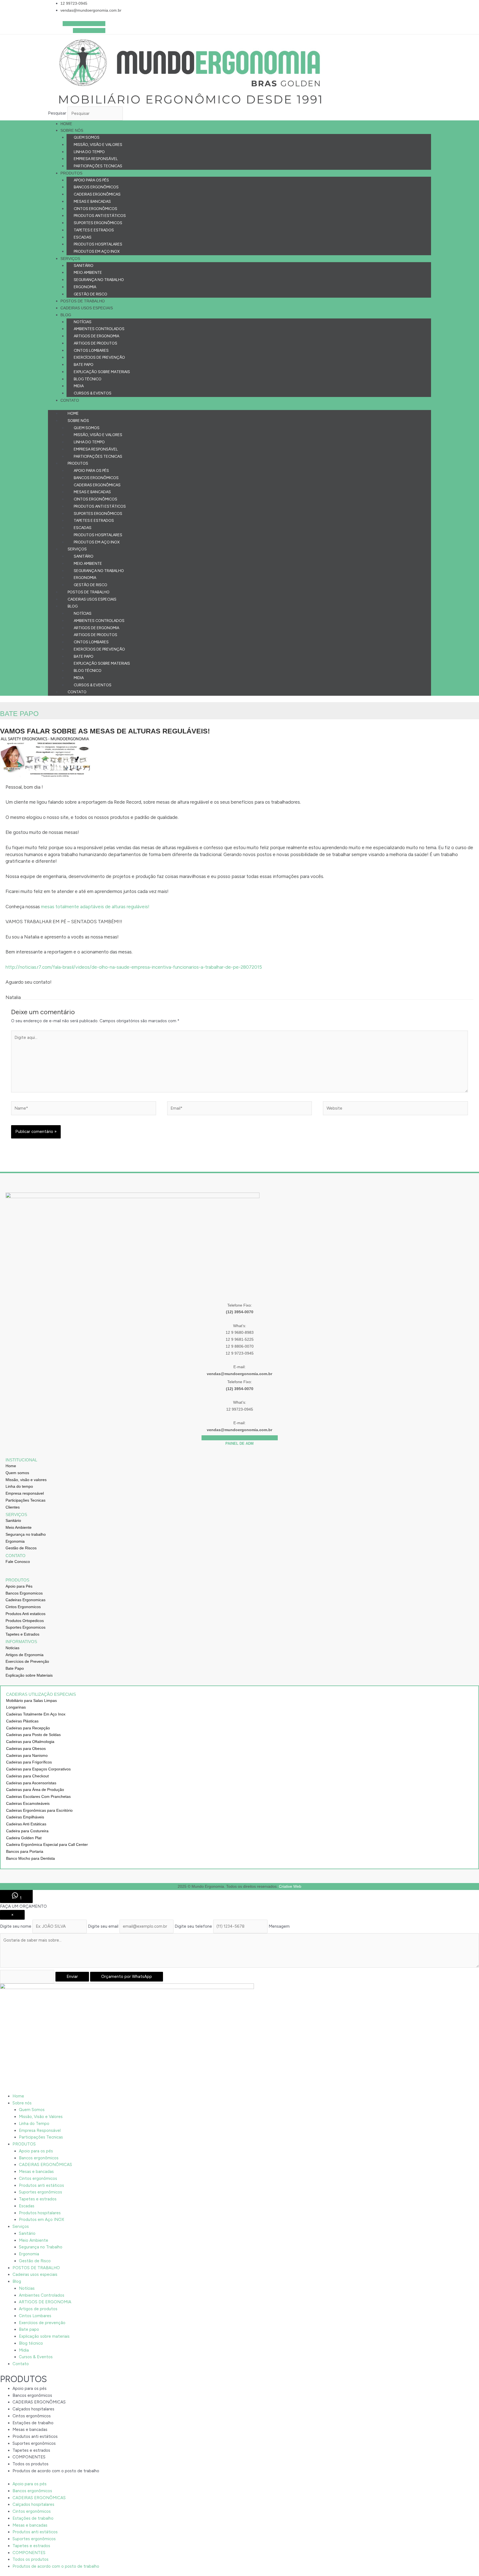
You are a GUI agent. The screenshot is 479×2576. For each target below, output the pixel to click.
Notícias (83, 322)
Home (66, 124)
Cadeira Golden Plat (24, 1838)
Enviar (72, 1977)
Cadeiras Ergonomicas (26, 1600)
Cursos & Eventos (93, 393)
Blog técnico (88, 379)
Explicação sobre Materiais (29, 1675)
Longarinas (16, 1707)
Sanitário (84, 266)
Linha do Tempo (89, 152)
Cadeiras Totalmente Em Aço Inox (36, 1714)
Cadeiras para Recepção (28, 1728)
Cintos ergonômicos (95, 209)
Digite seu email (103, 1926)
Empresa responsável (25, 1493)
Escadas (83, 237)
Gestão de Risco (91, 294)
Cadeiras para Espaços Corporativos (38, 1769)
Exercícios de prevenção (99, 357)
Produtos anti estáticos (100, 216)
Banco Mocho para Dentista (30, 1858)
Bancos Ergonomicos (24, 1593)
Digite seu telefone (193, 1926)
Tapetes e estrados (94, 230)
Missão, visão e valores (26, 1480)
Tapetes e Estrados (22, 1634)
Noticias (12, 1648)
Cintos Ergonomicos (23, 1607)
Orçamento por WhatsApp (127, 1977)
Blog (66, 315)
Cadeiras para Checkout (27, 1776)
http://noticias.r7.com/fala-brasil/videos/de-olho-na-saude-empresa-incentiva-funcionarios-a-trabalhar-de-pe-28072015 (134, 967)
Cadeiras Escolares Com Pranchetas (38, 1796)
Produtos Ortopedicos (25, 1621)
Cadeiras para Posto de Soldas (33, 1735)
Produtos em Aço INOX (97, 251)
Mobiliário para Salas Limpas (31, 1701)
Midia (79, 386)
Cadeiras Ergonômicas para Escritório (39, 1810)
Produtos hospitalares (98, 244)
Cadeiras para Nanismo (27, 1755)
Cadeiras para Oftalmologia (30, 1742)
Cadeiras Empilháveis (25, 1817)
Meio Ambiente (88, 273)
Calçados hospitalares (33, 2409)
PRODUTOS (71, 173)
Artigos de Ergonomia (25, 1655)
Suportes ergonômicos (98, 223)
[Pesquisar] (135, 115)
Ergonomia (85, 287)
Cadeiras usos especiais (87, 308)
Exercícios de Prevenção (27, 1661)
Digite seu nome (16, 1926)
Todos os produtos (30, 2464)
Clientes (13, 1507)
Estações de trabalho (33, 2423)
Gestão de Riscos (21, 1548)
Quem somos (17, 1473)
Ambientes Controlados (99, 329)
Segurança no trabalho (26, 1534)
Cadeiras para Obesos (26, 1748)
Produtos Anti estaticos (26, 1614)
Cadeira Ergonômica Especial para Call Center (47, 1844)
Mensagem (279, 1926)
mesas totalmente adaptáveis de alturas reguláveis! (95, 907)
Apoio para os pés (91, 180)
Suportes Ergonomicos (26, 1627)
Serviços (70, 259)
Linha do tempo (19, 1486)
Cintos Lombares (91, 351)
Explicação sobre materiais (102, 372)
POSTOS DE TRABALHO (83, 301)
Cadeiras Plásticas (22, 1721)
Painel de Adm (239, 1443)
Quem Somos (87, 137)
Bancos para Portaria (25, 1851)
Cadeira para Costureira (27, 1831)
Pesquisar (57, 113)
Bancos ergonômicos (96, 187)
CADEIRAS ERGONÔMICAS (97, 194)
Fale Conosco (18, 1562)
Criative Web (290, 1886)
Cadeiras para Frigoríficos (29, 1762)
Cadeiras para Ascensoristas (31, 1783)
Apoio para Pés (19, 1586)
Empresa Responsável (96, 159)
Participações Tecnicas (98, 166)
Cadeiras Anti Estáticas (26, 1824)
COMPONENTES (29, 2457)
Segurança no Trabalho (99, 280)
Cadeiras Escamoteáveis (28, 1803)
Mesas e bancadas (92, 202)
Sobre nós (72, 130)
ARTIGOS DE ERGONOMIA (96, 336)
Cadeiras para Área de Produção (35, 1790)
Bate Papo (15, 1668)
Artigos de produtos (95, 343)
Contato (70, 400)
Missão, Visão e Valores (98, 145)
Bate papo (84, 365)
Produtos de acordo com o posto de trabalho (56, 2471)
